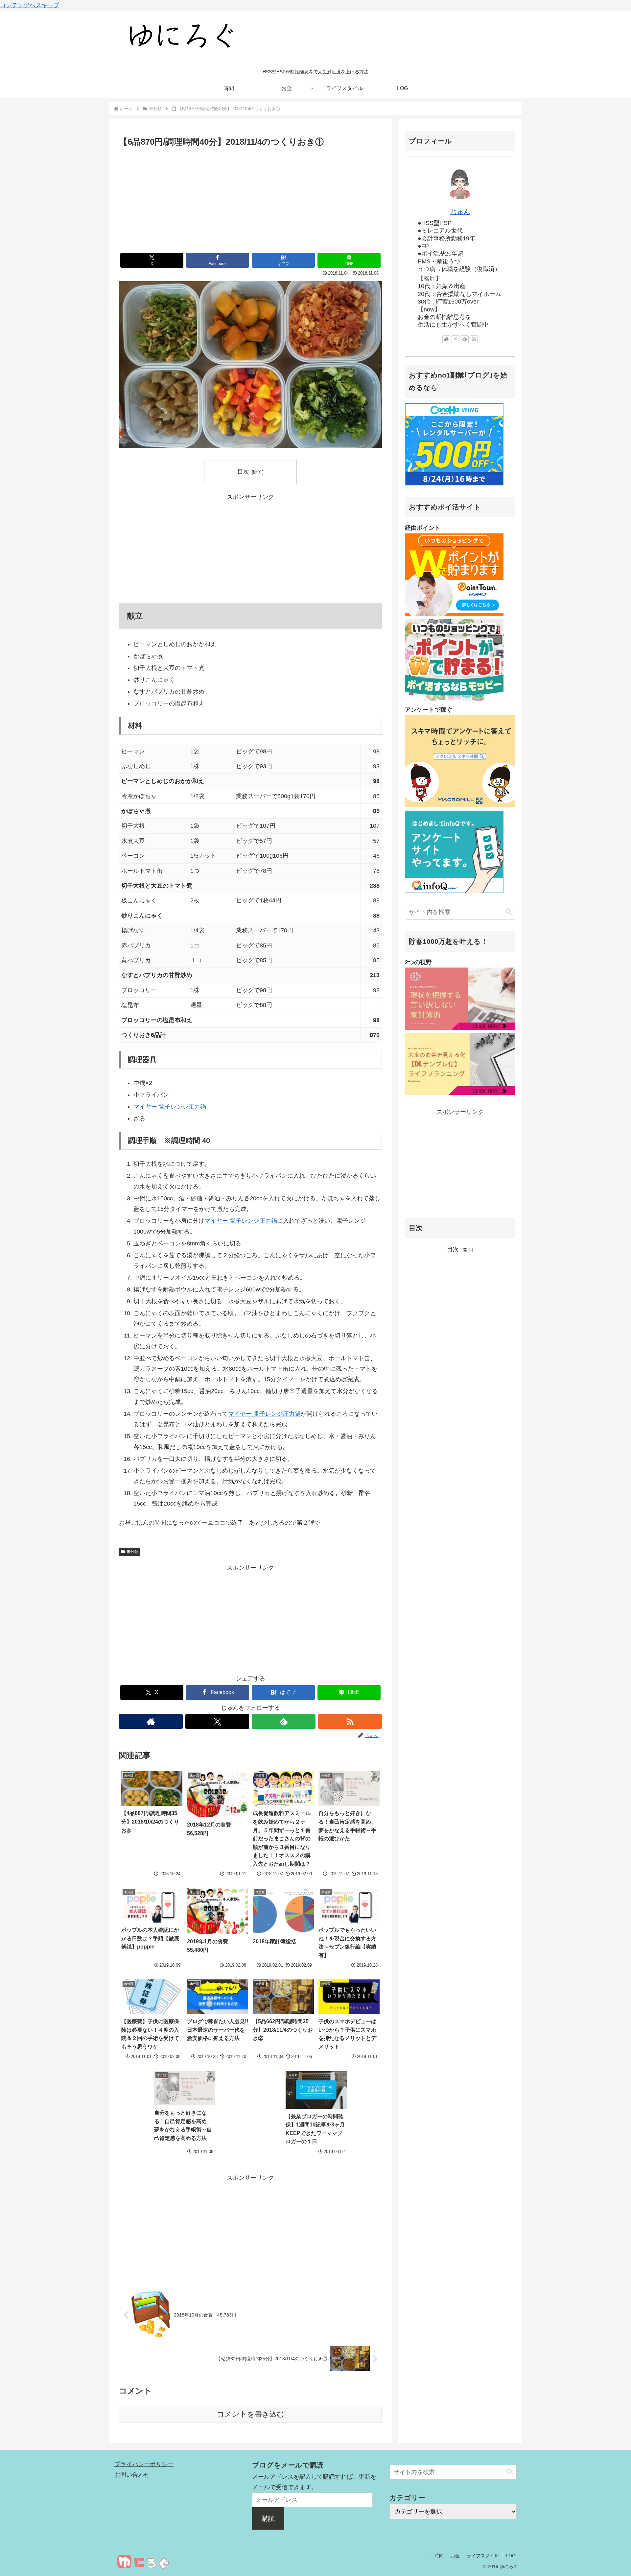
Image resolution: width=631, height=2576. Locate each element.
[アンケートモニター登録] (460, 805)
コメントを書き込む (251, 2414)
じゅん (460, 212)
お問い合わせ (132, 2475)
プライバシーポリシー (144, 2464)
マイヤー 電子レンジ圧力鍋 (170, 1107)
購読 (268, 2518)
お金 (455, 2556)
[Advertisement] (250, 199)
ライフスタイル (483, 2556)
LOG (511, 2556)
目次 (243, 472)
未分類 (132, 1552)
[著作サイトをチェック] (151, 1721)
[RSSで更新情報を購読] (350, 1721)
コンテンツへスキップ (30, 5)
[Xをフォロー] (217, 1721)
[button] (508, 912)
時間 (439, 2556)
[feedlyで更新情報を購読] (284, 1721)
